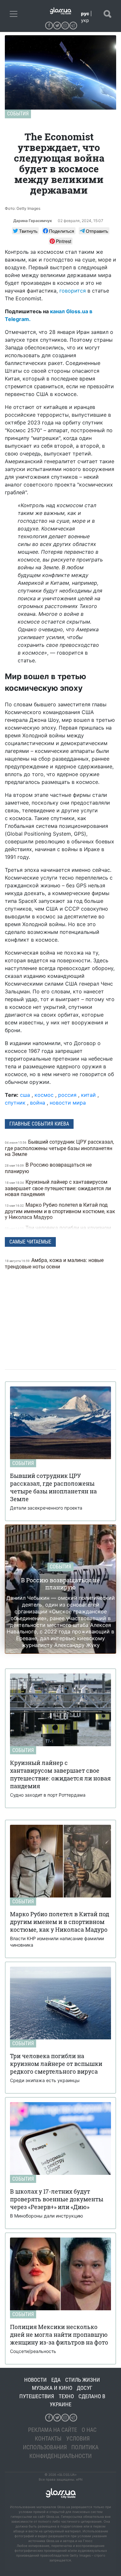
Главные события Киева (39, 1124)
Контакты (48, 2438)
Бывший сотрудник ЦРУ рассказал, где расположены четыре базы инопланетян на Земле (59, 1148)
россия (67, 1095)
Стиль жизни (83, 2380)
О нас (89, 2430)
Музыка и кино (52, 2388)
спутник (15, 1103)
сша (25, 1095)
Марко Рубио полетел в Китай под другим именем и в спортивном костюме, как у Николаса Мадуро (60, 1211)
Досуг (85, 2388)
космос (44, 1095)
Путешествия (37, 2396)
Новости (35, 2380)
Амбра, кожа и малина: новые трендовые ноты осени (54, 1263)
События (18, 114)
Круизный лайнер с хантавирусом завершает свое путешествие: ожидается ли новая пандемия (58, 1188)
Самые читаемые (30, 1242)
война (38, 1103)
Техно (66, 2396)
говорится (73, 291)
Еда (56, 2380)
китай (88, 1095)
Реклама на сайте (53, 2430)
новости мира (68, 1103)
